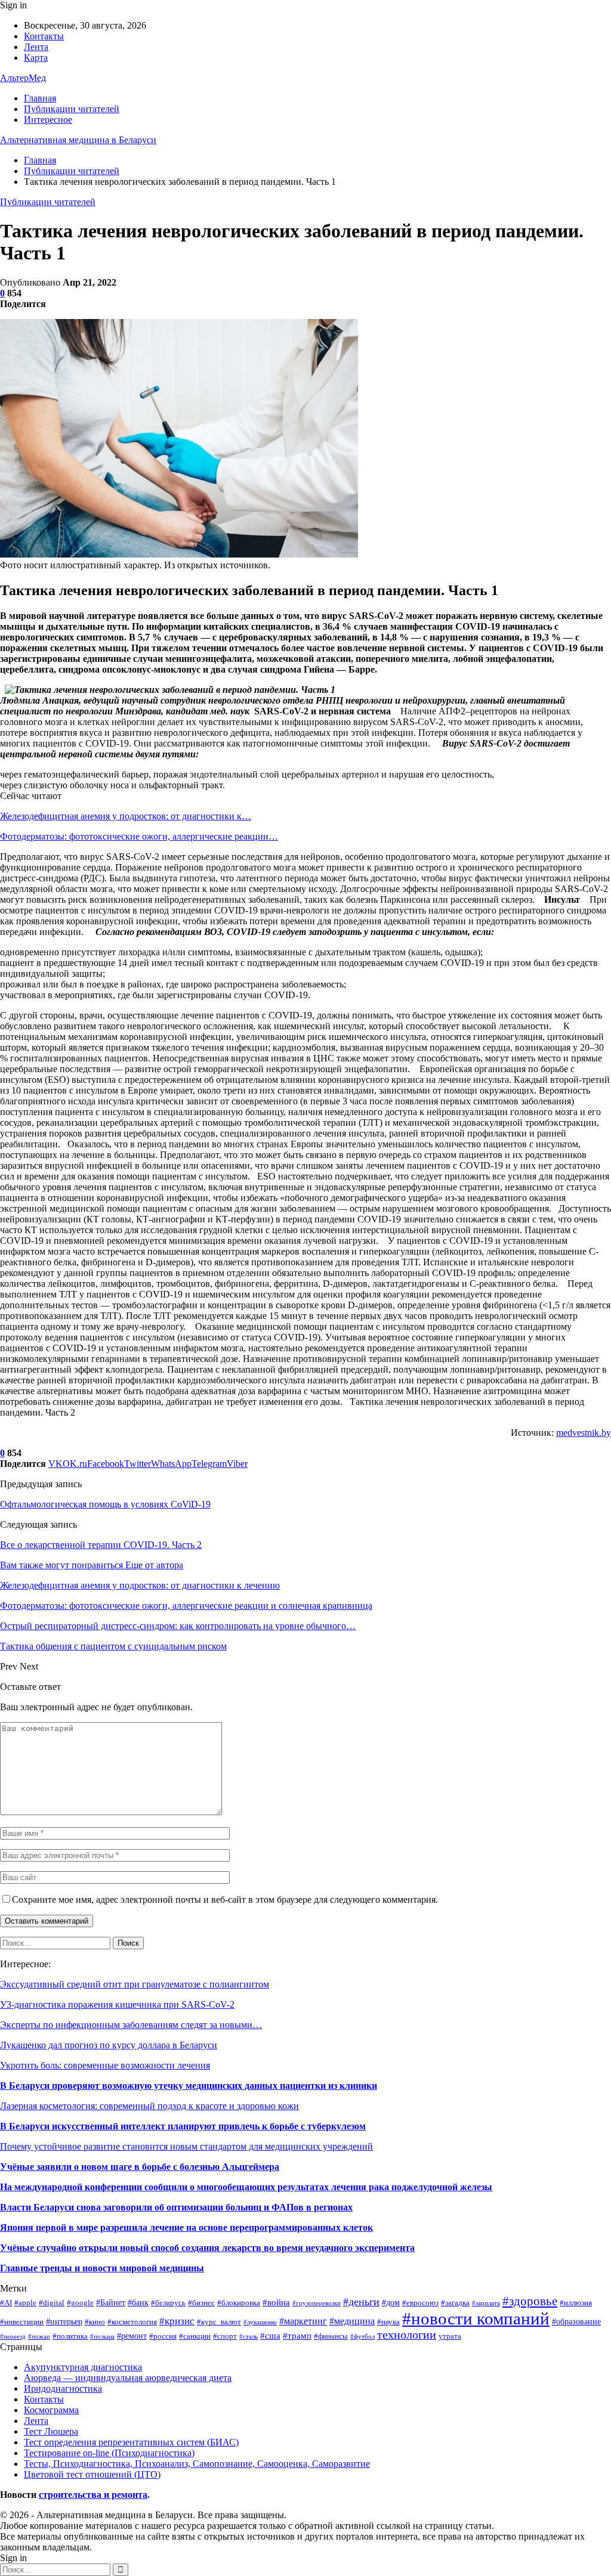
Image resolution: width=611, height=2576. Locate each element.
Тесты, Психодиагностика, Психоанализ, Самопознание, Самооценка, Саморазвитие (197, 2464)
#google (80, 2303)
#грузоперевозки (317, 2303)
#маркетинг (303, 2321)
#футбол (362, 2337)
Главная (40, 98)
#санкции (195, 2336)
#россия (163, 2336)
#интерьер (64, 2321)
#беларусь (168, 2303)
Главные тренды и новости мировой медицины (102, 2268)
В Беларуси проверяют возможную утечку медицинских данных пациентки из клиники (189, 2086)
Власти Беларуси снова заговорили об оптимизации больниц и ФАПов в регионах (176, 2207)
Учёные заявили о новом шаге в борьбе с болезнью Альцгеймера (140, 2167)
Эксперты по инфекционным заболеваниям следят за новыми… (131, 2025)
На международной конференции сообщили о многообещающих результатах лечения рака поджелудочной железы (246, 2187)
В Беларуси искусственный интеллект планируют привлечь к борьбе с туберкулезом (183, 2126)
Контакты (44, 36)
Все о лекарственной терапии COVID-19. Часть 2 (101, 1545)
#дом (391, 2302)
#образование (576, 2321)
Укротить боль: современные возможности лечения (105, 2065)
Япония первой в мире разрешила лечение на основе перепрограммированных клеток (186, 2227)
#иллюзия (576, 2303)
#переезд (13, 2337)
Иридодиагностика (63, 2388)
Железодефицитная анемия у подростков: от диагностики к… (126, 816)
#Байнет (111, 2302)
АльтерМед (23, 78)
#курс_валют (219, 2322)
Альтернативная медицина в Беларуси (78, 140)
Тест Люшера (51, 2431)
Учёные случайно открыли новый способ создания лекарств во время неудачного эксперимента (207, 2248)
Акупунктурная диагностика (83, 2367)
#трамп (297, 2335)
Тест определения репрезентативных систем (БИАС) (131, 2442)
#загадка (455, 2303)
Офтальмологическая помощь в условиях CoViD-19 (105, 1504)
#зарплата (486, 2303)
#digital (52, 2303)
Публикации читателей (72, 109)
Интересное (48, 120)
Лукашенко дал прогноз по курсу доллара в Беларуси (109, 2045)
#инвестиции (22, 2322)
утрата (450, 2336)
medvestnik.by (584, 1433)
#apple (25, 2303)
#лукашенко (260, 2322)
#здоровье (530, 2301)
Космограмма (51, 2410)
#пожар (39, 2337)
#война (276, 2302)
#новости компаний (476, 2318)
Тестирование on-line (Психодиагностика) (109, 2453)
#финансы (331, 2336)
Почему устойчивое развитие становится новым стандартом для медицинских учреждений (186, 2146)
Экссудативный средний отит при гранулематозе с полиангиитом (135, 1984)
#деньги (361, 2302)
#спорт (225, 2336)
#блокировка (239, 2303)
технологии (407, 2335)
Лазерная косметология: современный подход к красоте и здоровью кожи (149, 2106)
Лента (36, 47)
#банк (138, 2302)
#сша (270, 2335)
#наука (388, 2322)
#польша (102, 2337)
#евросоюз (420, 2303)
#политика (70, 2336)
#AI (6, 2303)
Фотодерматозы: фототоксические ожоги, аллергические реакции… (139, 836)
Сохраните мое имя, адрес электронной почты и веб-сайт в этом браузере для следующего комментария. (225, 1900)
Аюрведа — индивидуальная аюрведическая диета (128, 2378)
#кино (95, 2322)
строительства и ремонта (93, 2495)
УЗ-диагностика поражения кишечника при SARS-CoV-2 (117, 2004)
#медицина (352, 2321)
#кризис (177, 2321)
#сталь (249, 2337)
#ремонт (132, 2336)
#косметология (132, 2322)
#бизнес (201, 2303)
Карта (36, 58)
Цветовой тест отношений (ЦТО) (92, 2474)
